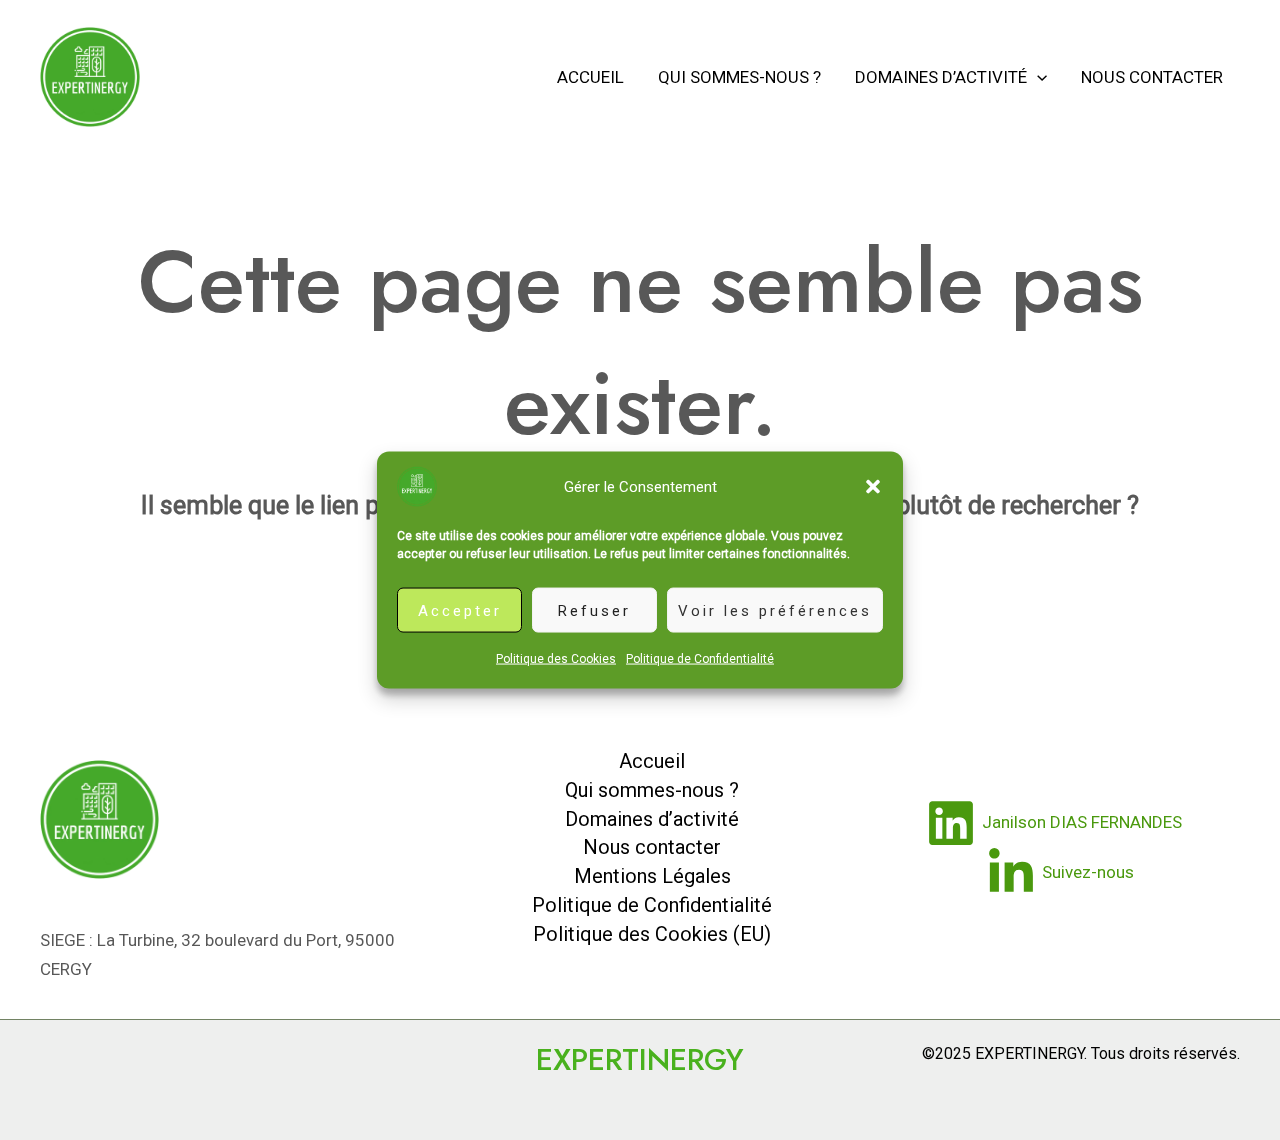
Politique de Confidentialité (700, 659)
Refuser (594, 610)
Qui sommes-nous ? (739, 77)
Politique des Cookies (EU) (652, 934)
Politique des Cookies (556, 659)
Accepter (460, 610)
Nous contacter (1152, 77)
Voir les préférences (775, 610)
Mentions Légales (652, 876)
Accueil (590, 77)
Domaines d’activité (941, 77)
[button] (873, 487)
